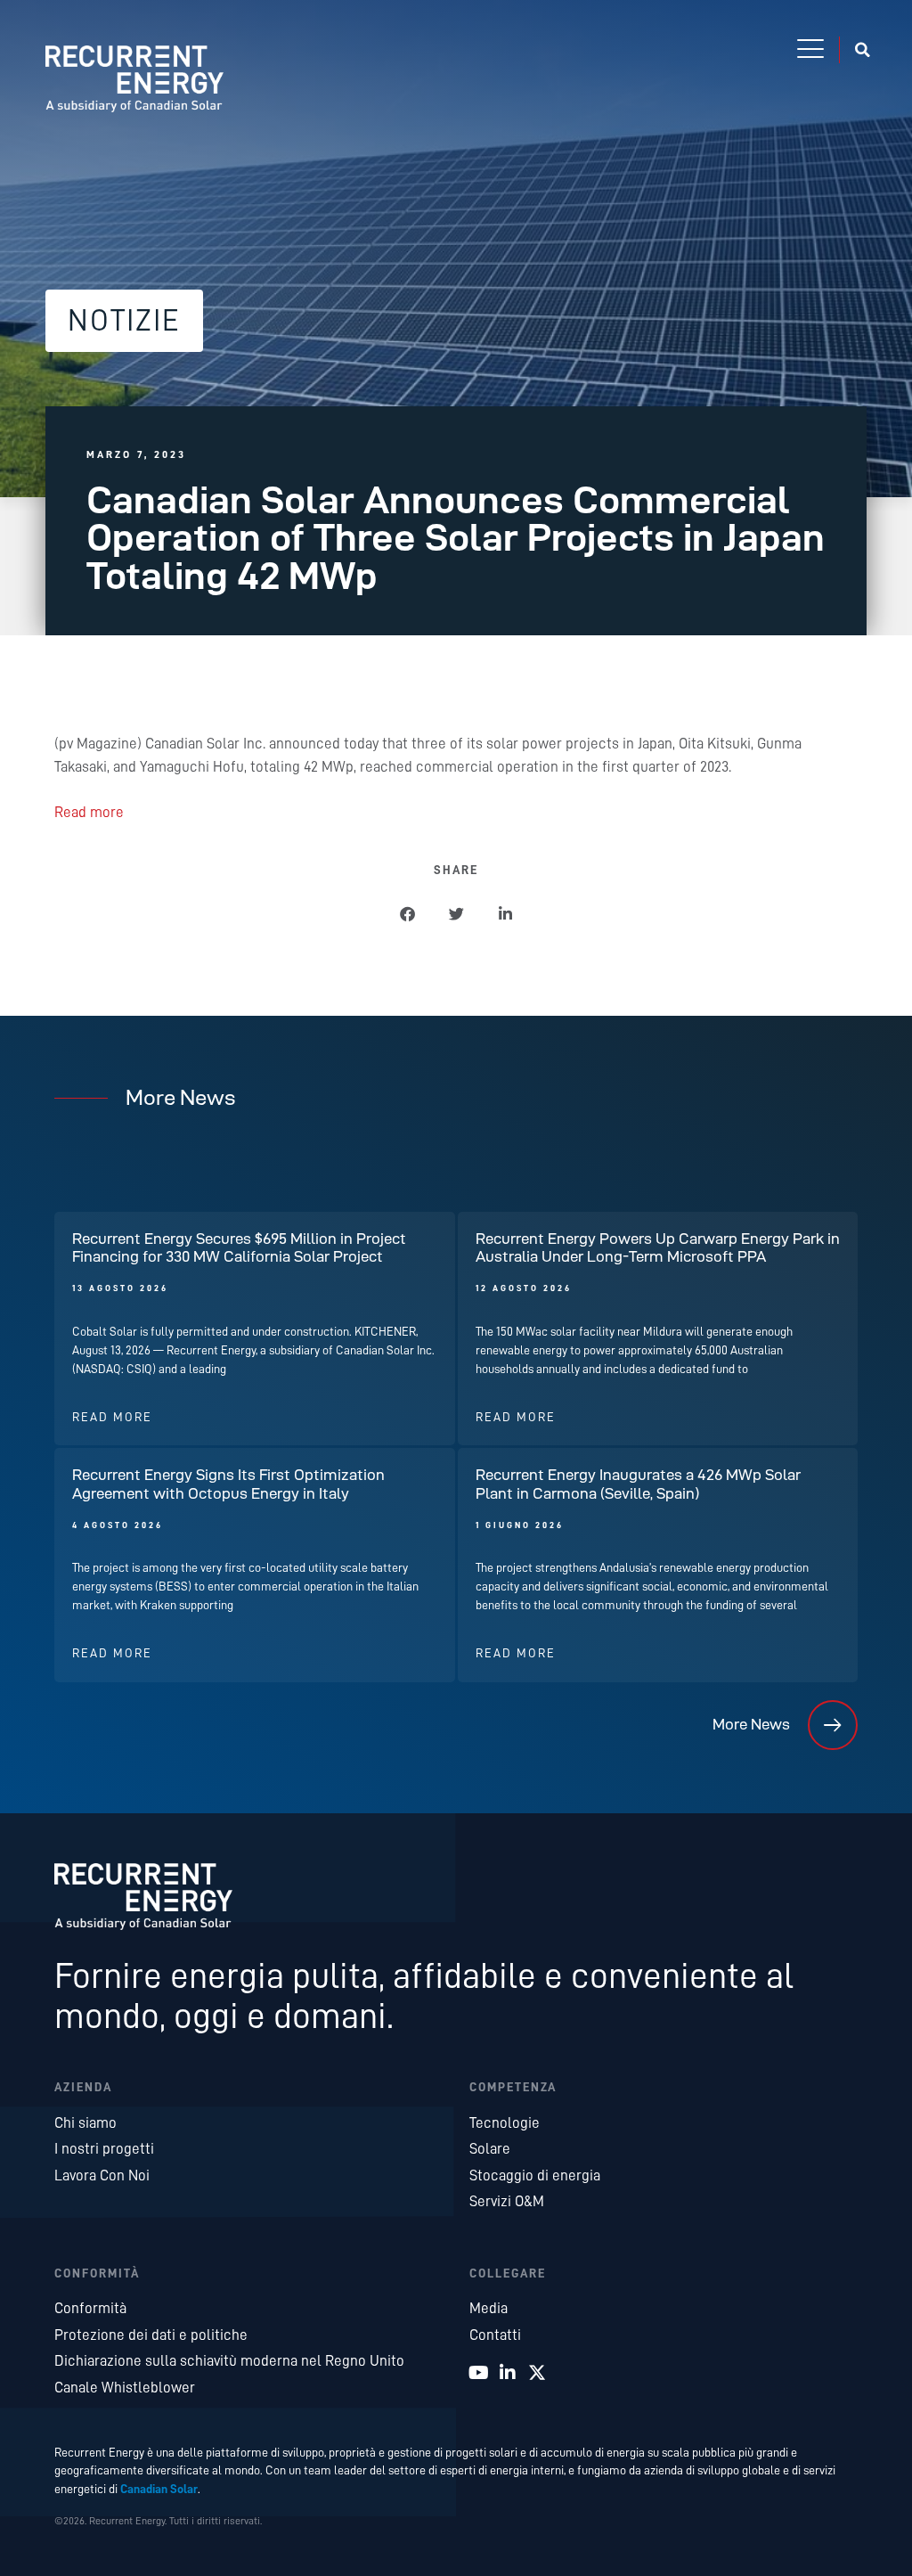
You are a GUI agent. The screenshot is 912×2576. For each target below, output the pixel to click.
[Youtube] (478, 2373)
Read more (89, 812)
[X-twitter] (537, 2373)
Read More (112, 1417)
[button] (810, 50)
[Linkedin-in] (508, 2373)
